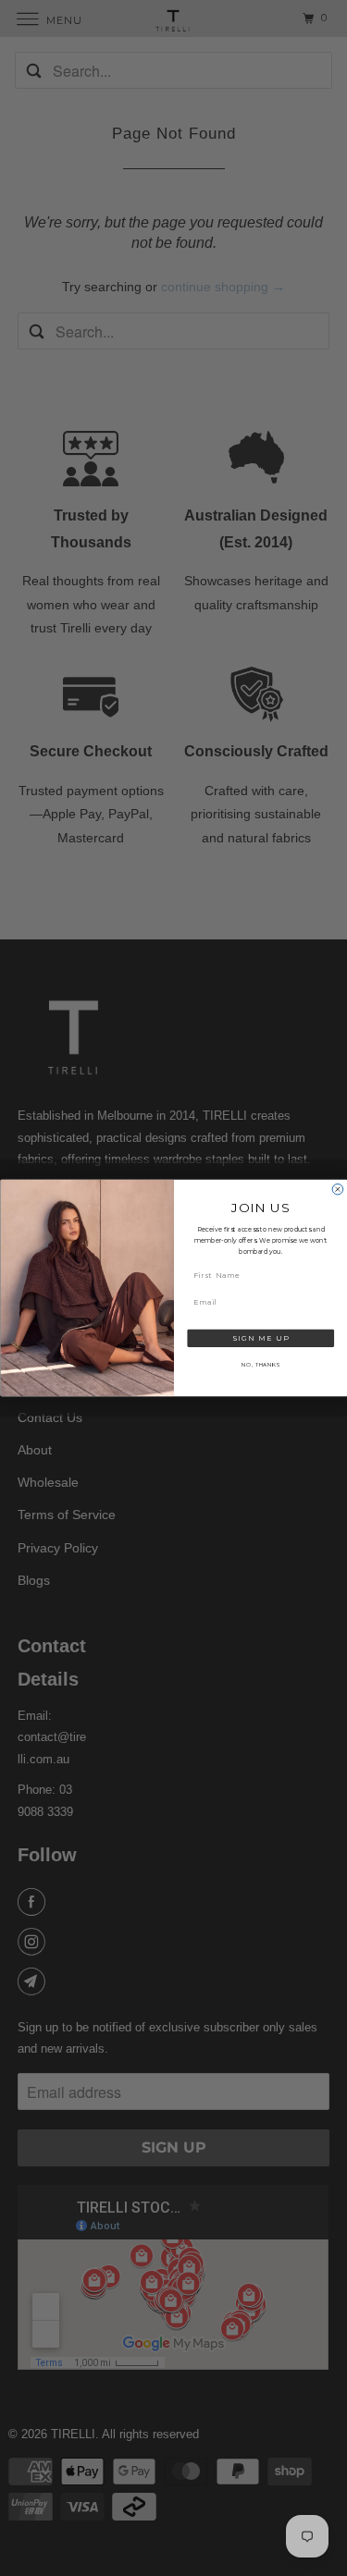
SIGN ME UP (260, 1338)
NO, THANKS (260, 1364)
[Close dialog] (338, 1190)
